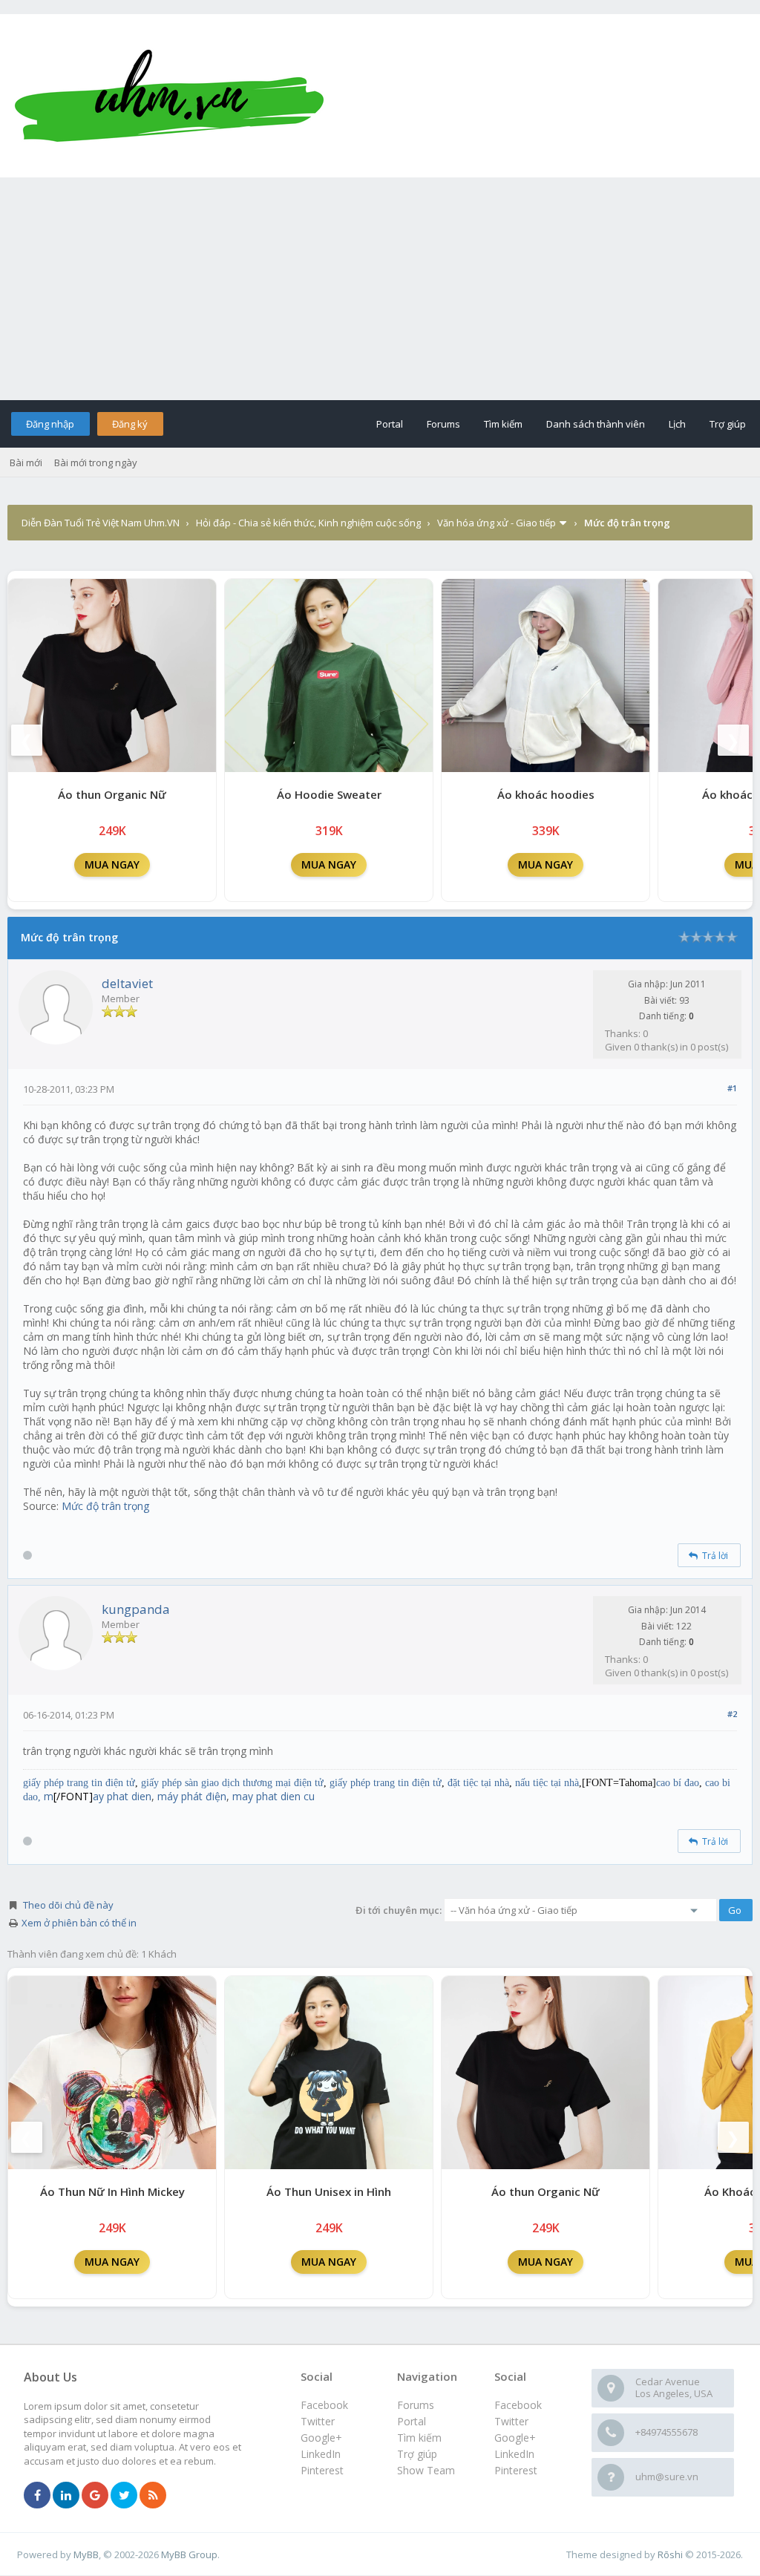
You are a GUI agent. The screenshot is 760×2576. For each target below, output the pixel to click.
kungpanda (136, 1609)
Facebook (518, 2405)
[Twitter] (124, 2496)
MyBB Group (189, 2554)
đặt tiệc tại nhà (478, 1783)
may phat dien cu (273, 1796)
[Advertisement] (380, 289)
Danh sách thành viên (596, 424)
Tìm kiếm (503, 424)
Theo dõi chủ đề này (68, 1905)
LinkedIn (514, 2454)
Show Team (426, 2470)
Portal (390, 424)
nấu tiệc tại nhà (547, 1783)
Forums (443, 424)
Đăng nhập (50, 424)
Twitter (511, 2421)
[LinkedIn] (66, 2496)
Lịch (677, 424)
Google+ (515, 2438)
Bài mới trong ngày (96, 462)
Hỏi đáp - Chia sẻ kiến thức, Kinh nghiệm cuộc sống (308, 523)
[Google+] (95, 2496)
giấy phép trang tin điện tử (79, 1783)
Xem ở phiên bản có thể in (79, 1923)
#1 (732, 1088)
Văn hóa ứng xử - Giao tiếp (497, 523)
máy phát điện (192, 1796)
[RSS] (153, 2496)
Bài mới (26, 462)
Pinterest (516, 2470)
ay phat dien (122, 1796)
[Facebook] (37, 2496)
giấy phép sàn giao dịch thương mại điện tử (232, 1783)
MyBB (86, 2554)
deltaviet (127, 983)
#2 (732, 1714)
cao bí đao (678, 1783)
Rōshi (670, 2554)
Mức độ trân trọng (104, 1506)
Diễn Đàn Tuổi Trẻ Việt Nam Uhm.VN (101, 523)
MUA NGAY (112, 864)
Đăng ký (130, 424)
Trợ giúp (728, 424)
